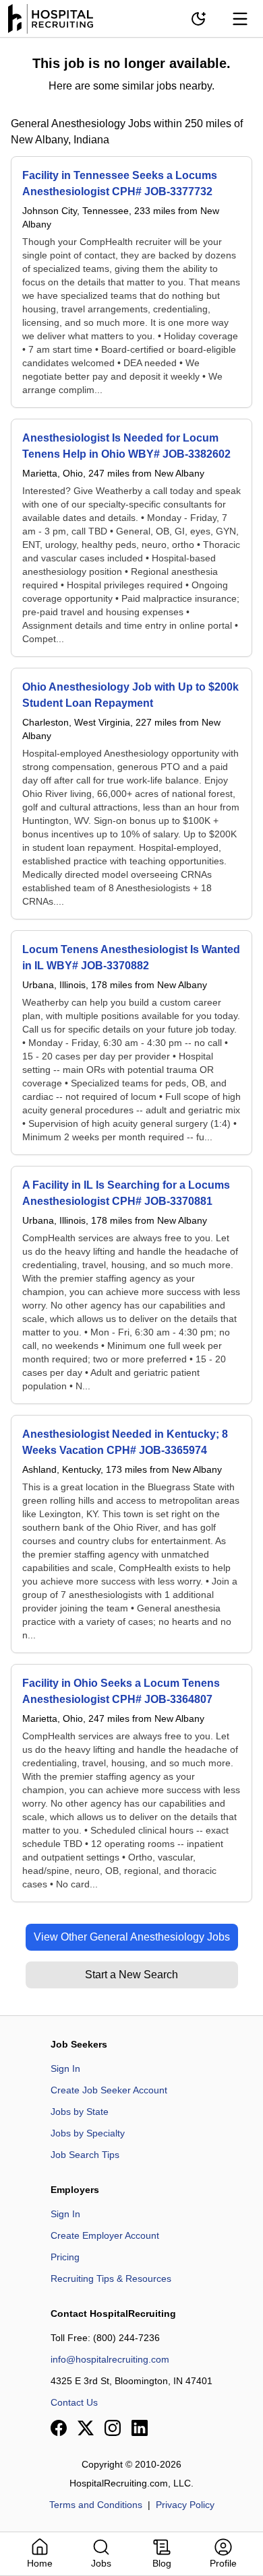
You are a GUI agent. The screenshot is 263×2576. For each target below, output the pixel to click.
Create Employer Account (105, 2235)
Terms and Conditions (96, 2505)
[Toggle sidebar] (240, 19)
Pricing (65, 2257)
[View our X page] (86, 2428)
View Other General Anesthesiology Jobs (132, 1937)
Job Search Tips (85, 2155)
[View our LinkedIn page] (140, 2428)
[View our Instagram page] (113, 2428)
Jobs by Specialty (88, 2133)
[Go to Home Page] (51, 19)
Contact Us (74, 2402)
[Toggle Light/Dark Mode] (198, 19)
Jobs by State (80, 2112)
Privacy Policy (185, 2505)
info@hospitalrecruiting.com (110, 2359)
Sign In (65, 2068)
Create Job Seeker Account (109, 2090)
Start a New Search (131, 1975)
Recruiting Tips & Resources (111, 2278)
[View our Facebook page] (59, 2428)
